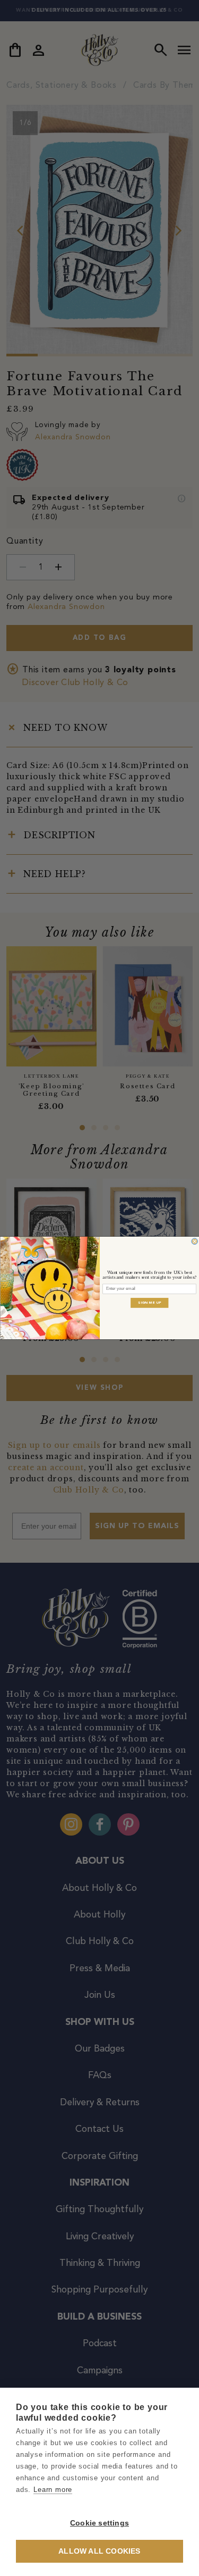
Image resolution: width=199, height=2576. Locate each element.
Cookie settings (99, 2523)
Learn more (53, 2490)
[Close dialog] (194, 1241)
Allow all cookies (99, 2551)
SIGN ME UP (150, 1303)
